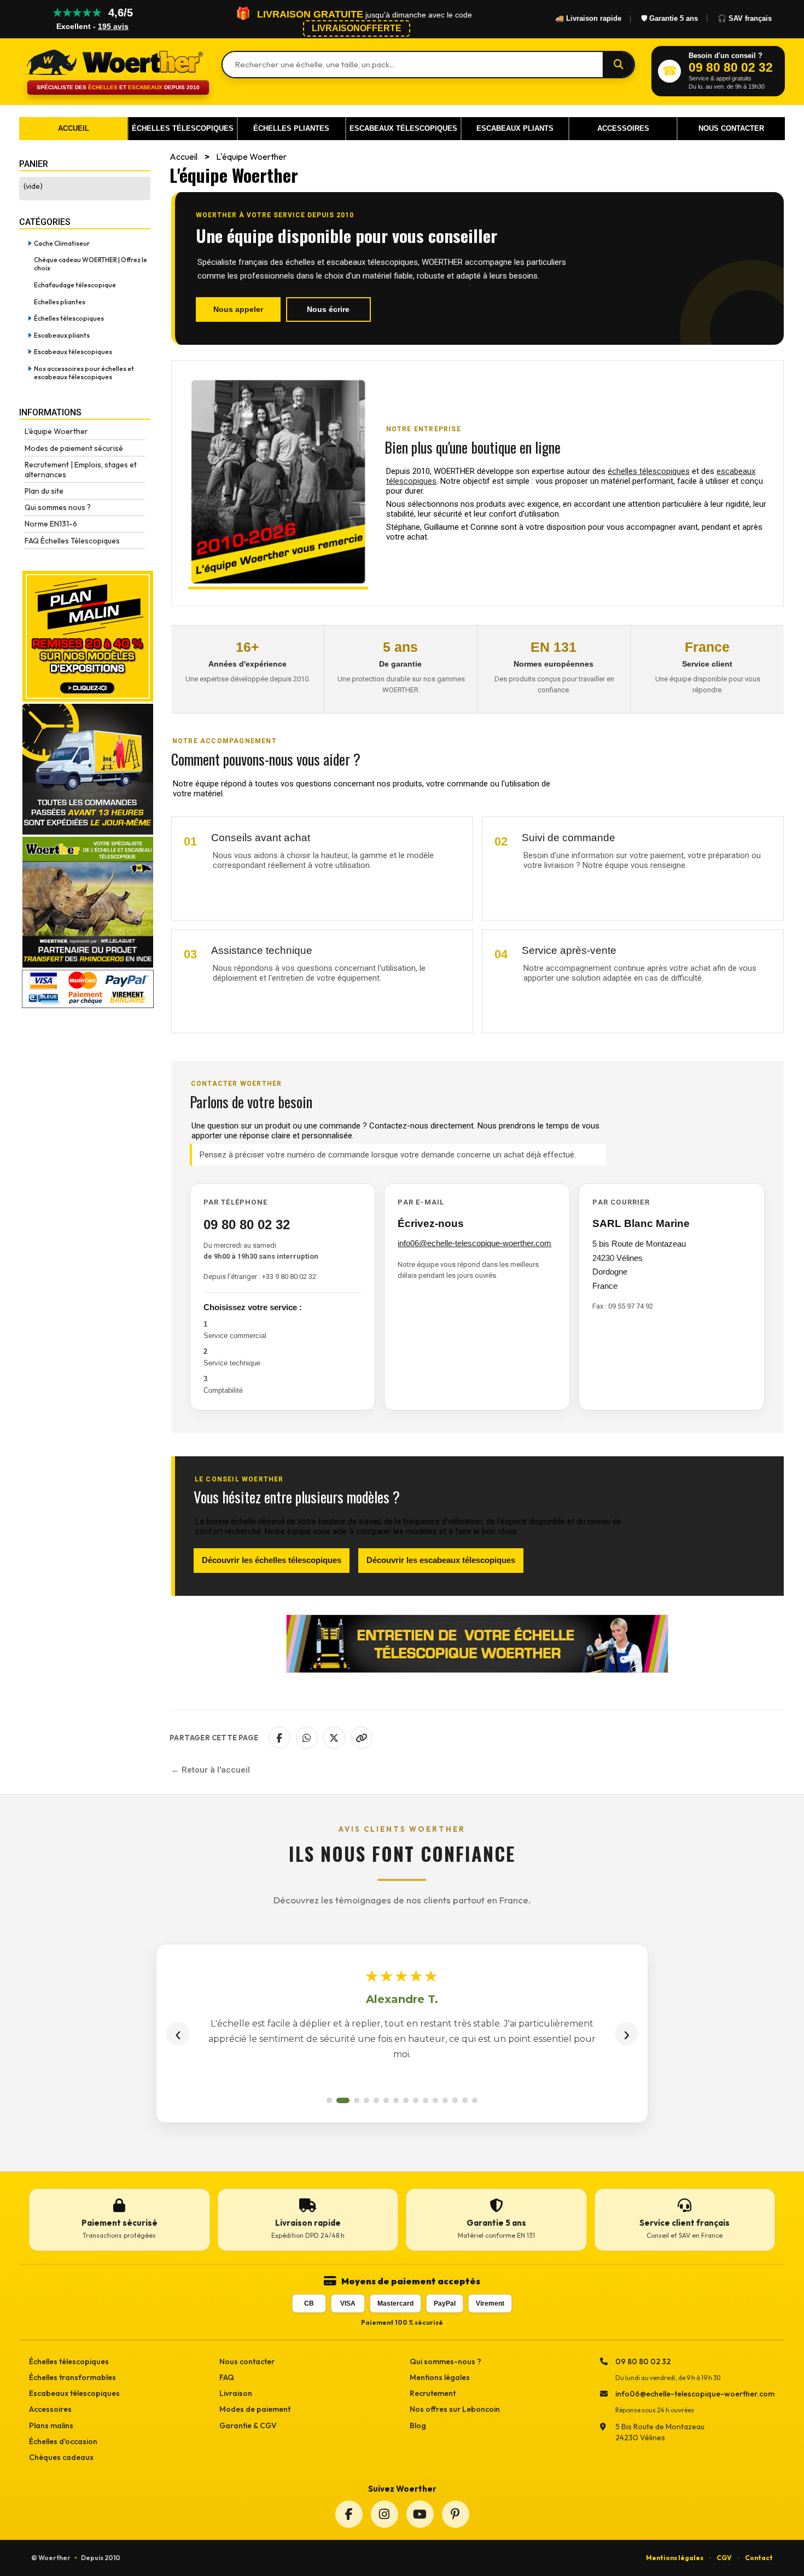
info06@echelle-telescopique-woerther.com (474, 1243)
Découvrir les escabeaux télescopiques (441, 1560)
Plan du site (44, 491)
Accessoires (50, 2409)
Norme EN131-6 (51, 524)
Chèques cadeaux (61, 2457)
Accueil (183, 157)
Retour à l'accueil (216, 1770)
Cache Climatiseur (62, 243)
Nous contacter (247, 2361)
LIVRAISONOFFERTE (357, 28)
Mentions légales (440, 2377)
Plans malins (51, 2426)
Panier (34, 164)
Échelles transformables (72, 2377)
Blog (418, 2426)
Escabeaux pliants (62, 335)
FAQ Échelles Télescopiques (72, 541)
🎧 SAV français (745, 18)
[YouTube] (420, 2514)
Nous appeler (238, 309)
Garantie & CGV (248, 2426)
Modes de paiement (255, 2409)
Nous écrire (328, 309)
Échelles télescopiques (69, 318)
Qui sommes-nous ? (445, 2361)
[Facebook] (349, 2514)
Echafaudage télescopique (75, 285)
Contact (759, 2558)
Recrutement (433, 2393)
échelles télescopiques (649, 471)
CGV (724, 2558)
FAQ (227, 2377)
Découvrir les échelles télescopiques (272, 1560)
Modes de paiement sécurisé (74, 448)
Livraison (236, 2393)
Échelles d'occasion (63, 2441)
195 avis (113, 26)
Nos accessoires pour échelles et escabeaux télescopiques (84, 373)
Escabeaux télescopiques (73, 352)
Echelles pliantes (60, 302)
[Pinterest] (456, 2514)
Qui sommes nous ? (58, 507)
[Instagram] (384, 2514)
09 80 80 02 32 (247, 1225)
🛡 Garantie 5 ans (669, 18)
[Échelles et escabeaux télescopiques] (112, 61)
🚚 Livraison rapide (588, 18)
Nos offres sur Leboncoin (455, 2409)
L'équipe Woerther (56, 431)
